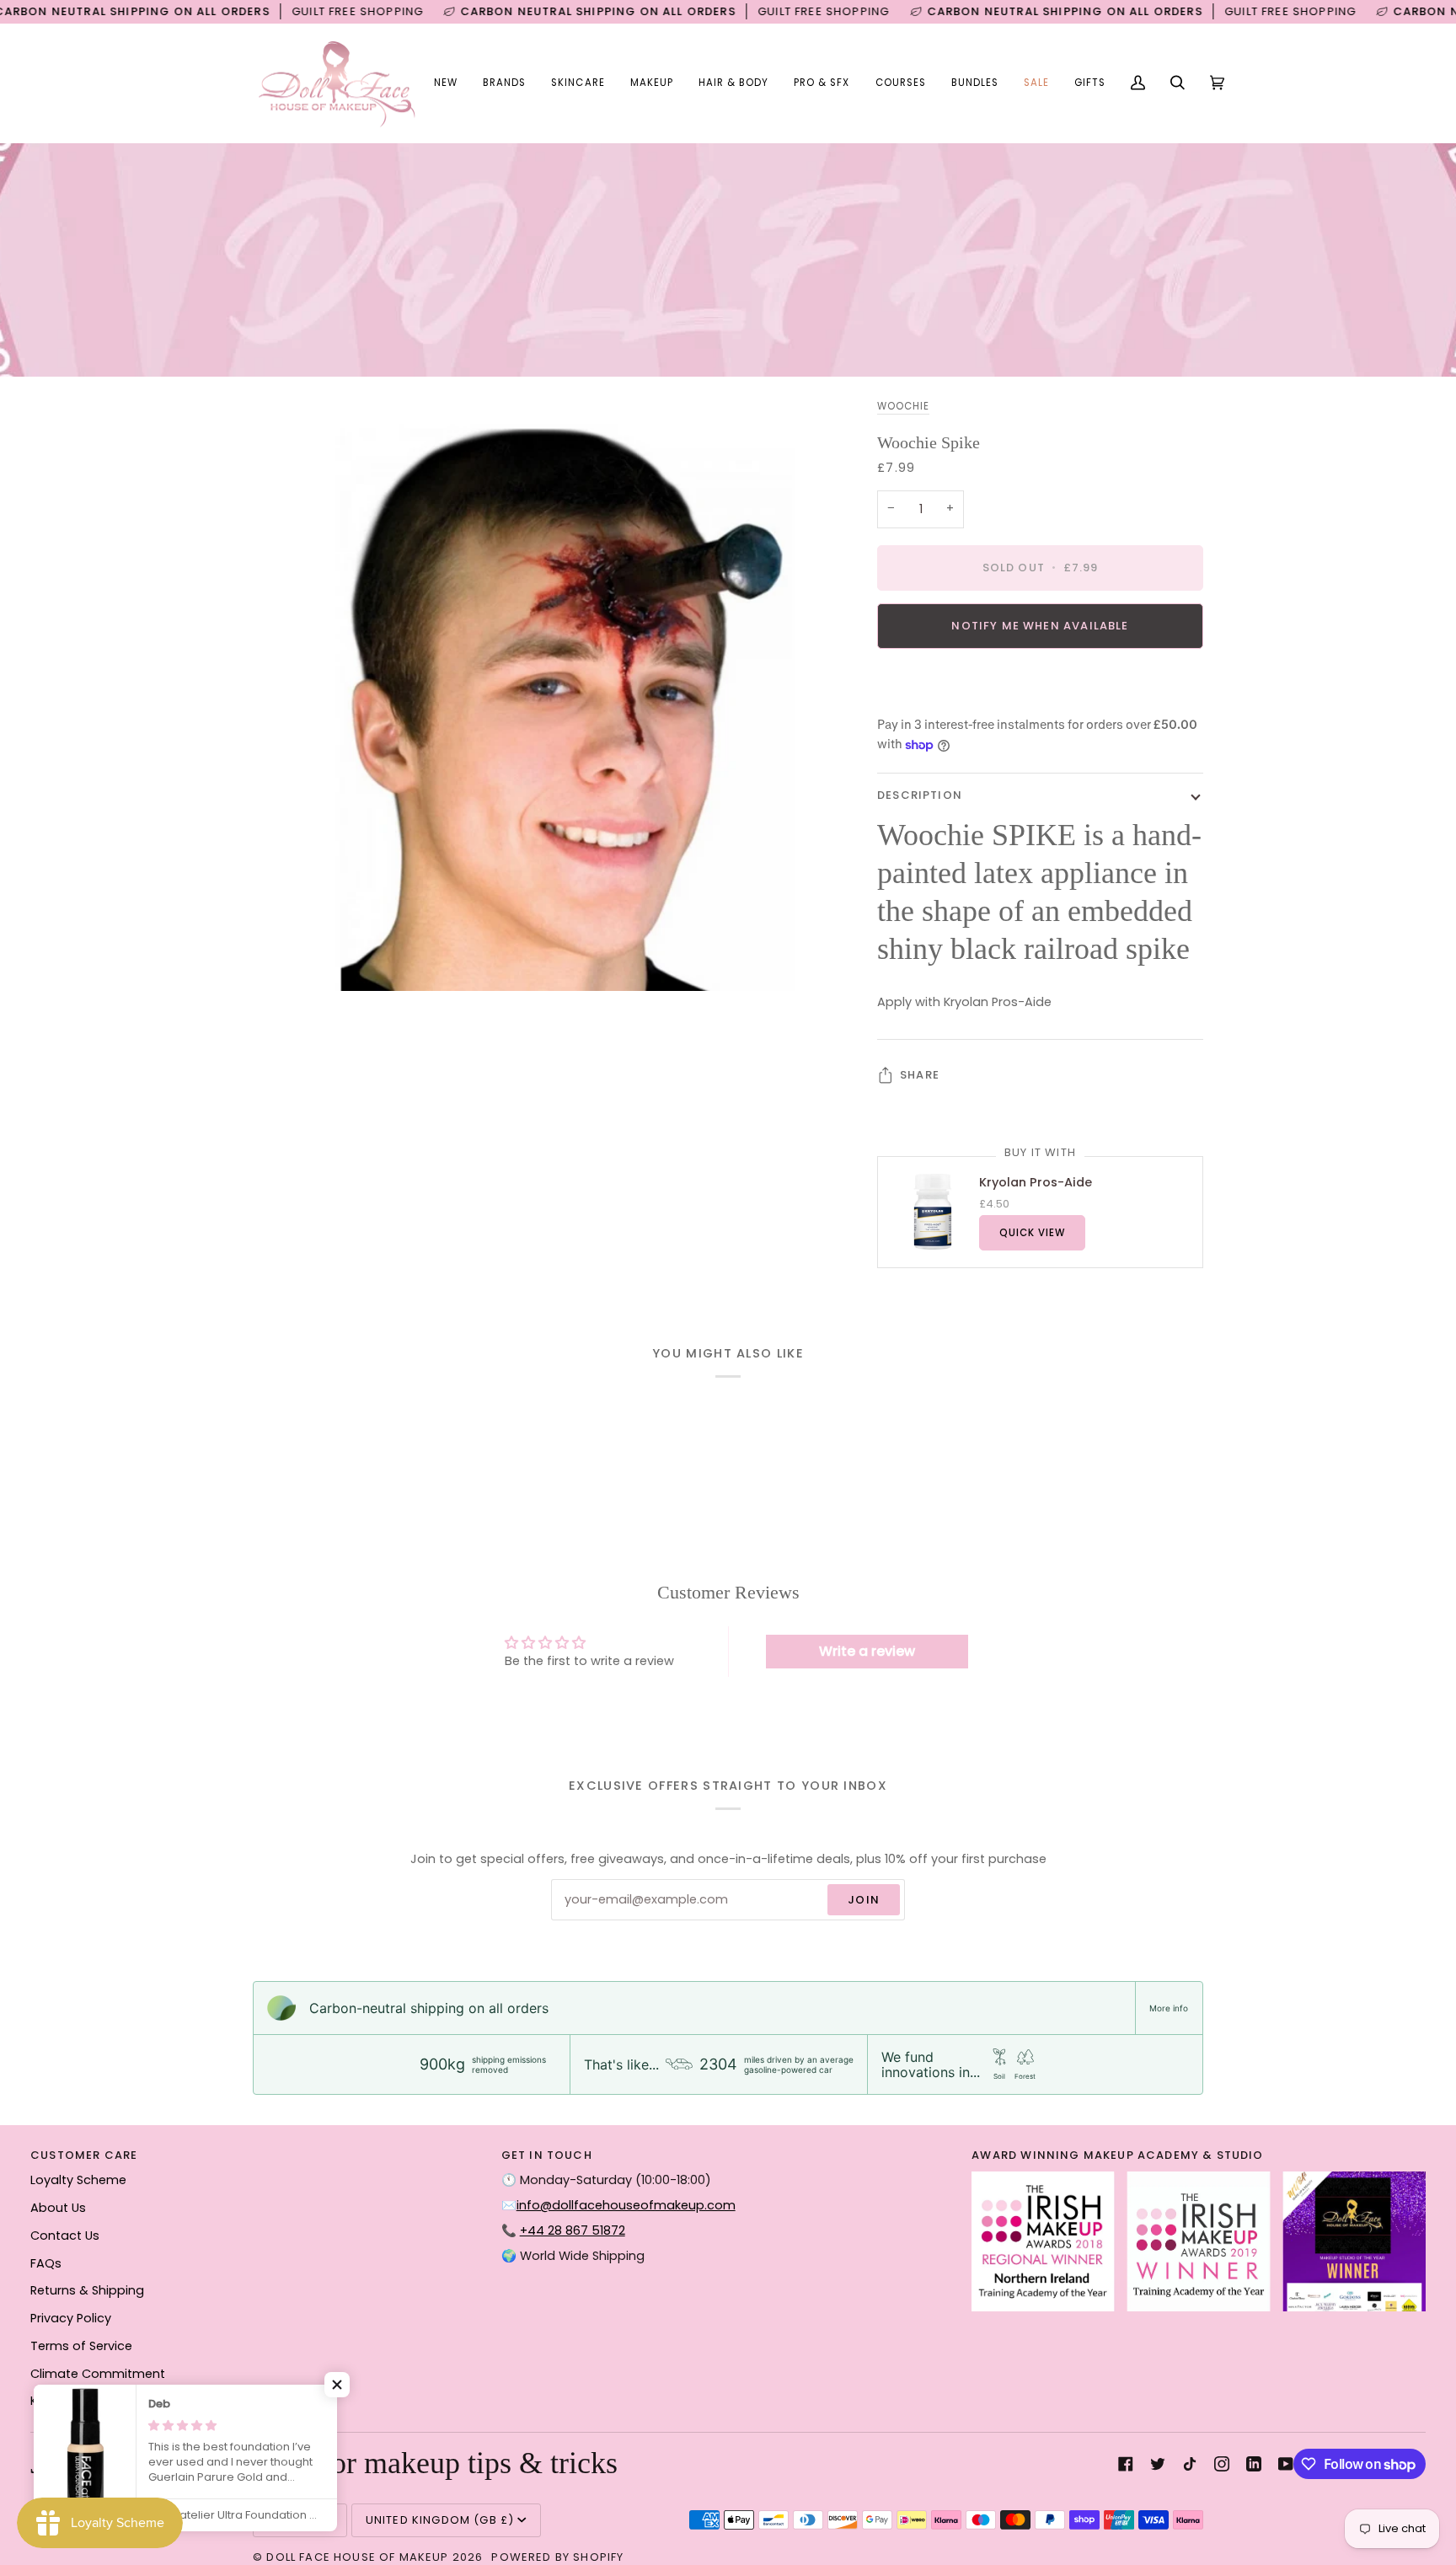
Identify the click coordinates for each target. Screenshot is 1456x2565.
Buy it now (1040, 684)
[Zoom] (284, 959)
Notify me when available (1040, 626)
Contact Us (65, 2236)
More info (1169, 2008)
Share (920, 1075)
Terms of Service (81, 2346)
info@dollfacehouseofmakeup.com (626, 2205)
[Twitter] (1158, 2464)
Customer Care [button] (84, 2155)
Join (864, 1900)
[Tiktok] (1190, 2464)
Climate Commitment (98, 2374)
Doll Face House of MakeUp (357, 2557)
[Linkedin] (1254, 2464)
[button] (504, 83)
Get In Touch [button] (547, 2155)
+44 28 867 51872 (573, 2230)
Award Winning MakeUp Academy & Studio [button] (1117, 2155)
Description (920, 795)
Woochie (903, 406)
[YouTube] (1286, 2464)
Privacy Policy (71, 2318)
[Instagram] (1222, 2464)
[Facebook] (1126, 2464)
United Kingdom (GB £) (440, 2520)
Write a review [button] (867, 1651)
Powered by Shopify (557, 2557)
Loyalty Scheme (78, 2180)
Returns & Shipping (87, 2290)
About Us (58, 2208)
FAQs (46, 2263)
